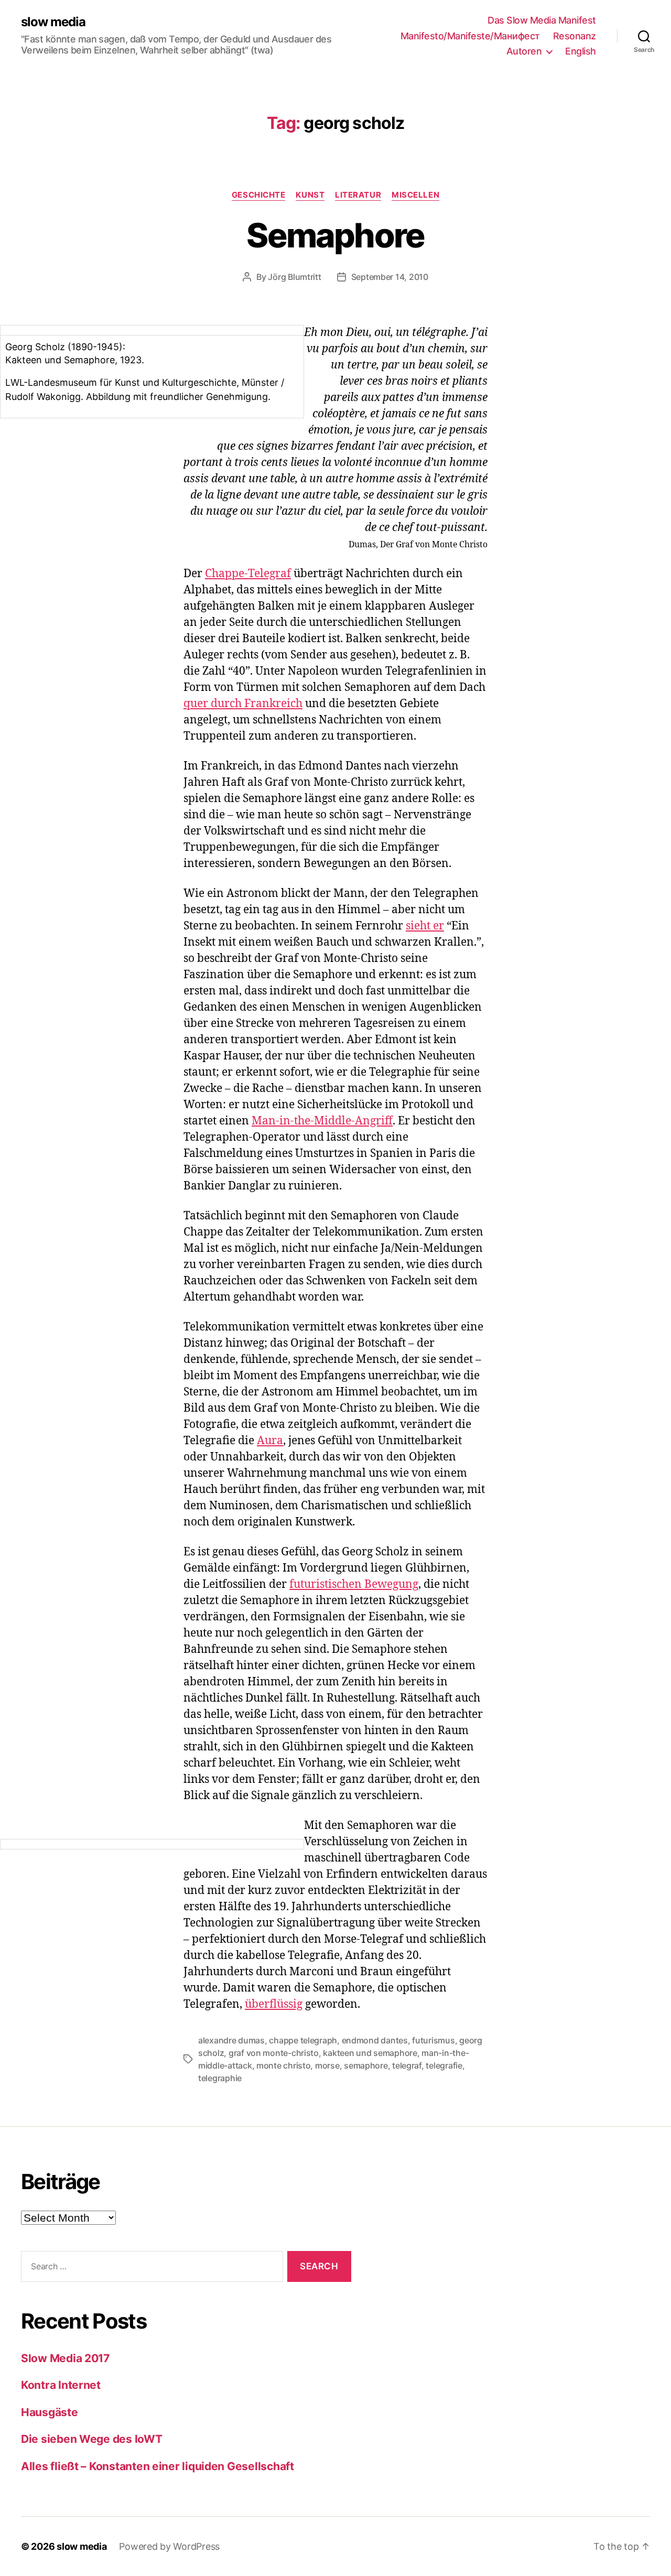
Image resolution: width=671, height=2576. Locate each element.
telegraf (407, 2065)
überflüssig (274, 2004)
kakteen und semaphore (370, 2053)
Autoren (524, 51)
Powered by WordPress (169, 2546)
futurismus (433, 2040)
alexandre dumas (231, 2040)
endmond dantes (375, 2040)
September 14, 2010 (390, 277)
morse (327, 2065)
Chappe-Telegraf (248, 574)
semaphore (366, 2065)
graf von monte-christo (274, 2053)
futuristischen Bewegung (354, 1584)
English (581, 51)
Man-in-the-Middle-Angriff (322, 1121)
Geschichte (259, 195)
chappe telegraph (303, 2040)
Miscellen (415, 195)
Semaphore (335, 235)
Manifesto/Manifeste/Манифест (470, 36)
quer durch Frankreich (243, 704)
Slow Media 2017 (65, 2358)
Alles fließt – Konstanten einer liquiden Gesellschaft (158, 2466)
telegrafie (444, 2065)
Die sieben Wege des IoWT (92, 2439)
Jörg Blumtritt (294, 277)
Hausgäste (50, 2412)
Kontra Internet (61, 2385)
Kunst (310, 195)
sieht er (425, 926)
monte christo (284, 2065)
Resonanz (575, 36)
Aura (270, 1441)
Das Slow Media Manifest (542, 20)
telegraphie (220, 2078)
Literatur (358, 195)
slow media (53, 22)
